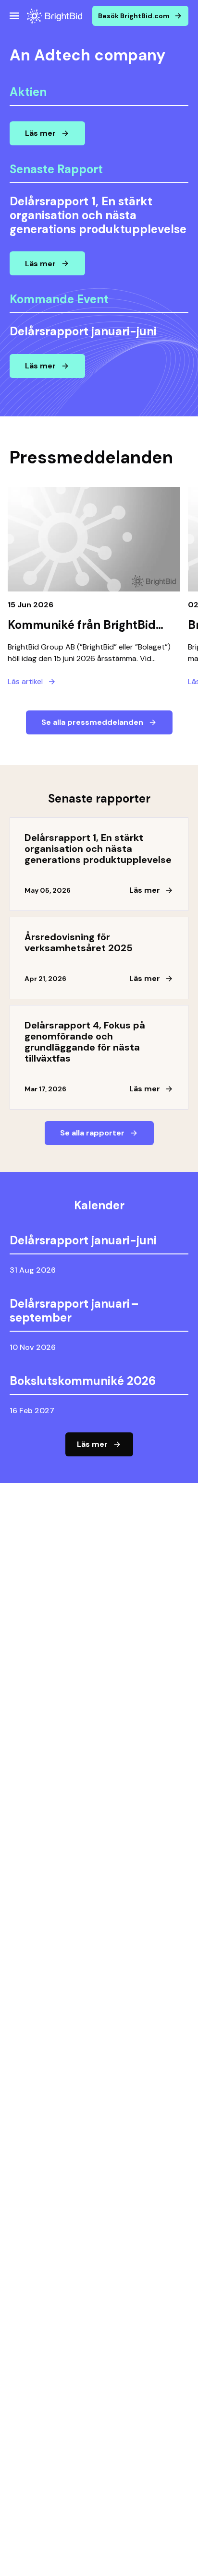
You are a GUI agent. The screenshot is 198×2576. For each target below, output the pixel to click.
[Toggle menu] (14, 16)
